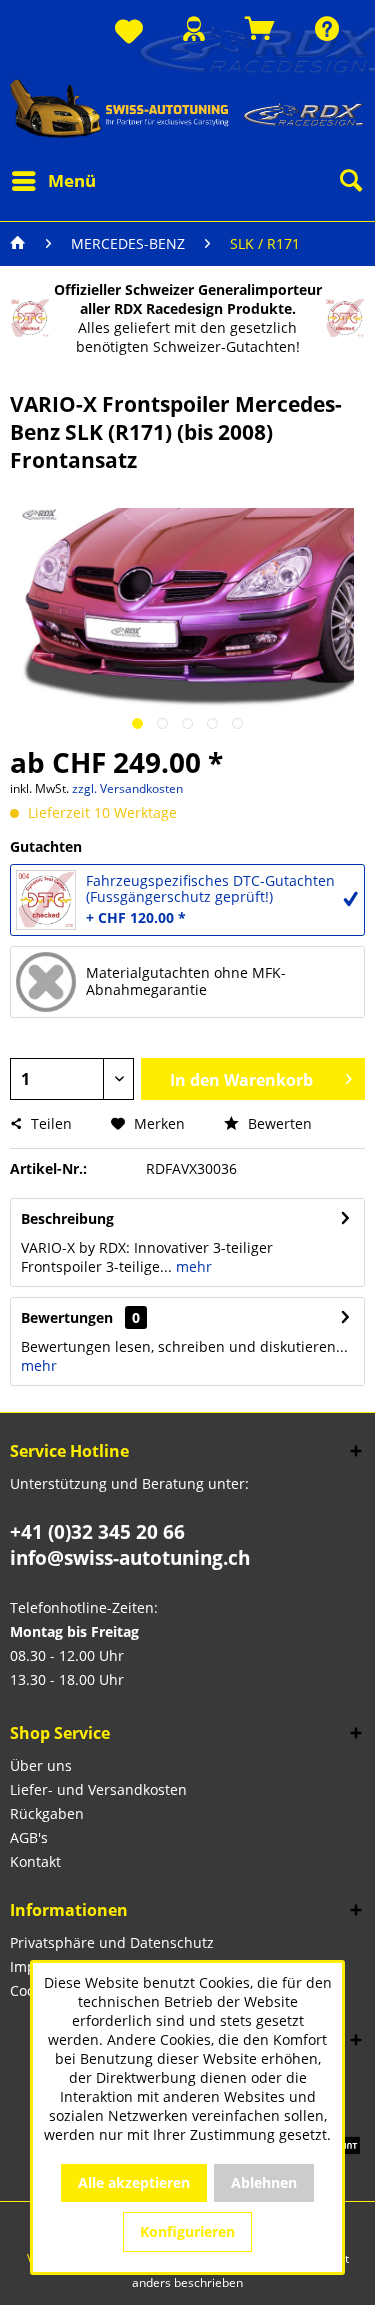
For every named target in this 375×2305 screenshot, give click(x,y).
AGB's (29, 1837)
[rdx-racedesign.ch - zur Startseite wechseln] (187, 108)
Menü (72, 180)
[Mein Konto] (194, 28)
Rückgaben (47, 1813)
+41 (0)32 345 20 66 (97, 1532)
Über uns (41, 1765)
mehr (192, 1266)
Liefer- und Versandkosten (98, 1789)
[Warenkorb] (260, 28)
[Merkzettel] (129, 32)
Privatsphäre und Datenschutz (112, 1942)
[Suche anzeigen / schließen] (350, 181)
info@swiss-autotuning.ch (130, 1558)
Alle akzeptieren (134, 2182)
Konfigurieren (187, 2231)
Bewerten (278, 1123)
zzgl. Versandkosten (127, 788)
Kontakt (35, 1861)
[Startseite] (18, 244)
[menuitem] (129, 32)
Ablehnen (264, 2182)
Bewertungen (67, 1317)
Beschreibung (67, 1218)
